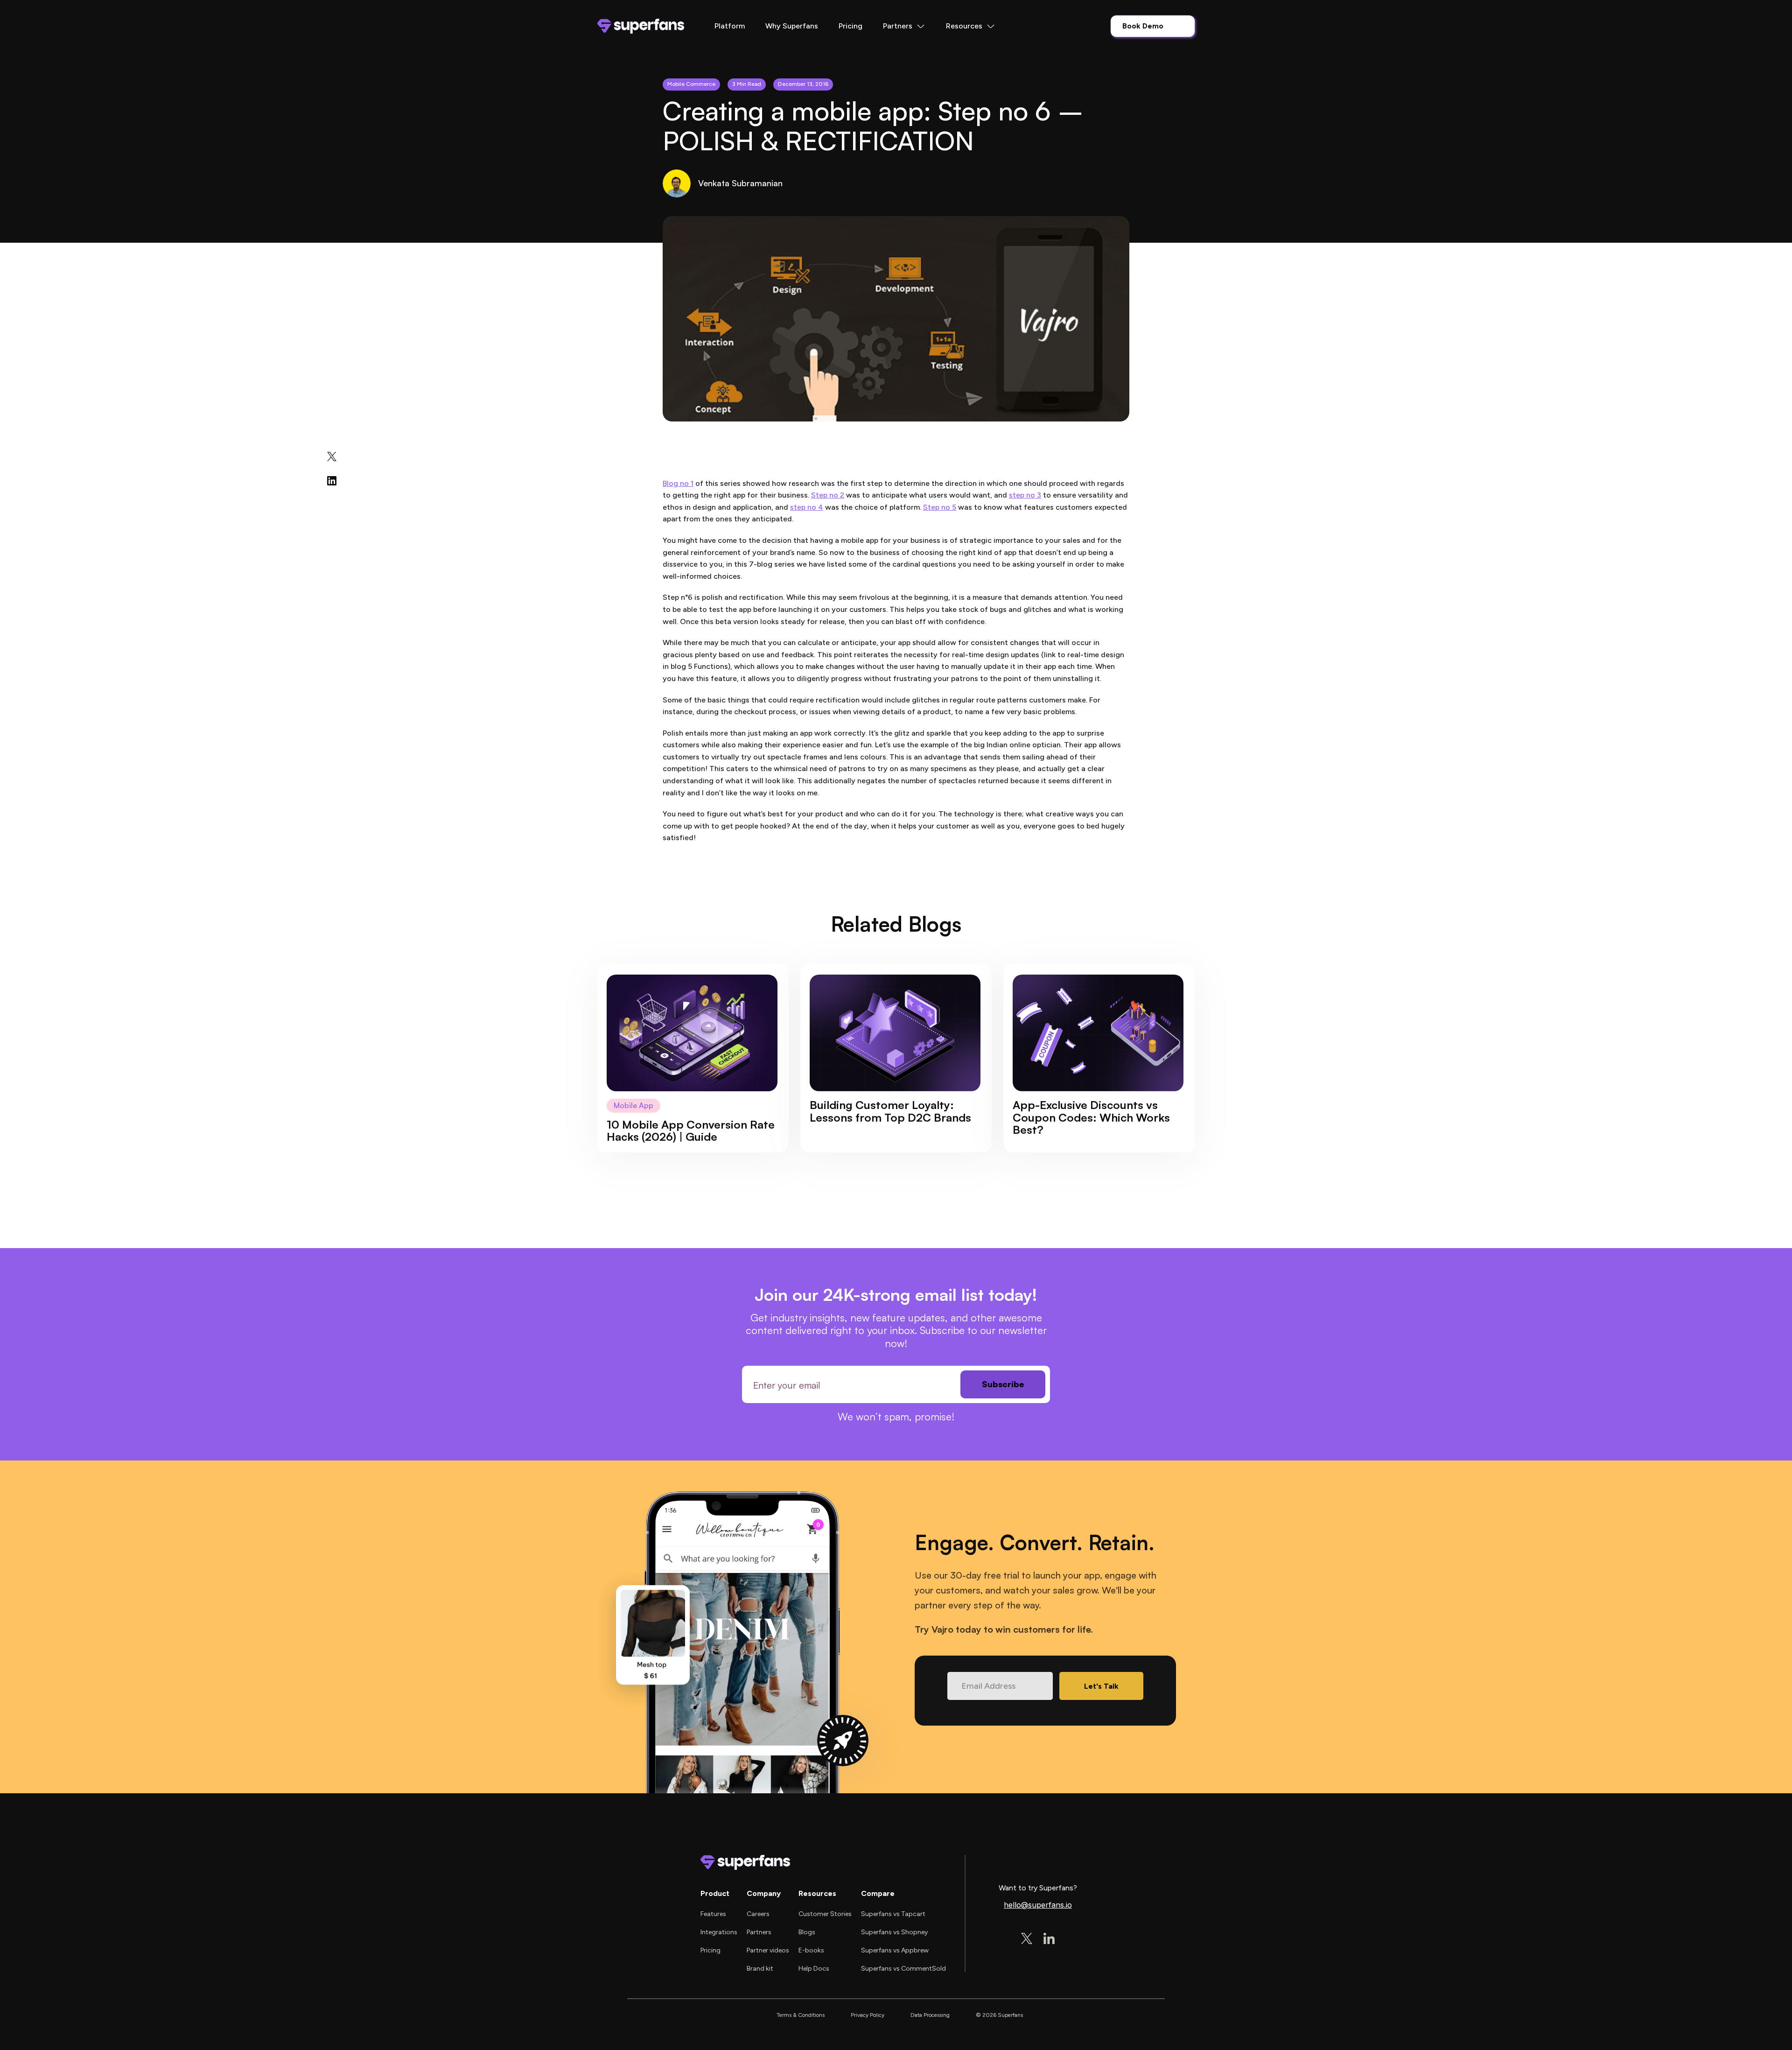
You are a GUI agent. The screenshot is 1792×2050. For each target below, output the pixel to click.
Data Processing (930, 2015)
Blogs (807, 1932)
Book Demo (1143, 26)
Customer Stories (825, 1914)
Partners (759, 1932)
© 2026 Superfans (999, 2015)
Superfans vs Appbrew (895, 1950)
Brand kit (760, 1969)
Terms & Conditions (801, 2015)
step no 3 (1025, 495)
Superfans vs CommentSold (903, 1969)
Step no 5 (940, 507)
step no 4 (807, 507)
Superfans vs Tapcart (893, 1914)
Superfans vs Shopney (894, 1932)
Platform (730, 26)
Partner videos (768, 1950)
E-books (811, 1950)
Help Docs (814, 1969)
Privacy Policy (868, 2015)
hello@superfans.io (1038, 1905)
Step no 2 (828, 495)
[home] (641, 26)
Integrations (719, 1932)
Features (713, 1914)
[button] (904, 26)
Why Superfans (792, 26)
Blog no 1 (678, 483)
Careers (758, 1914)
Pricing (850, 26)
